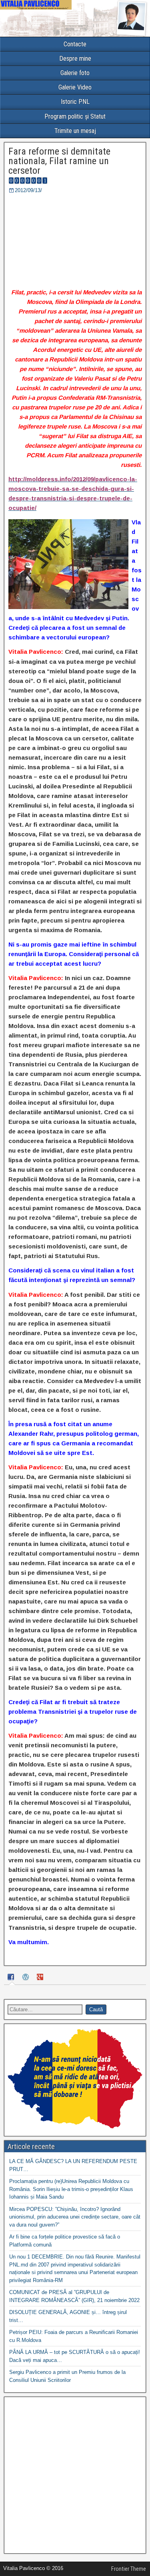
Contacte (75, 44)
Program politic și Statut (75, 116)
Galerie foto (75, 73)
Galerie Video (75, 87)
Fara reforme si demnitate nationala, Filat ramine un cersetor (59, 161)
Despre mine (75, 59)
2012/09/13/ (28, 190)
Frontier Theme (129, 2569)
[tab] (12, 1978)
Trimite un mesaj (75, 131)
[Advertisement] (75, 2475)
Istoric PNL (75, 102)
